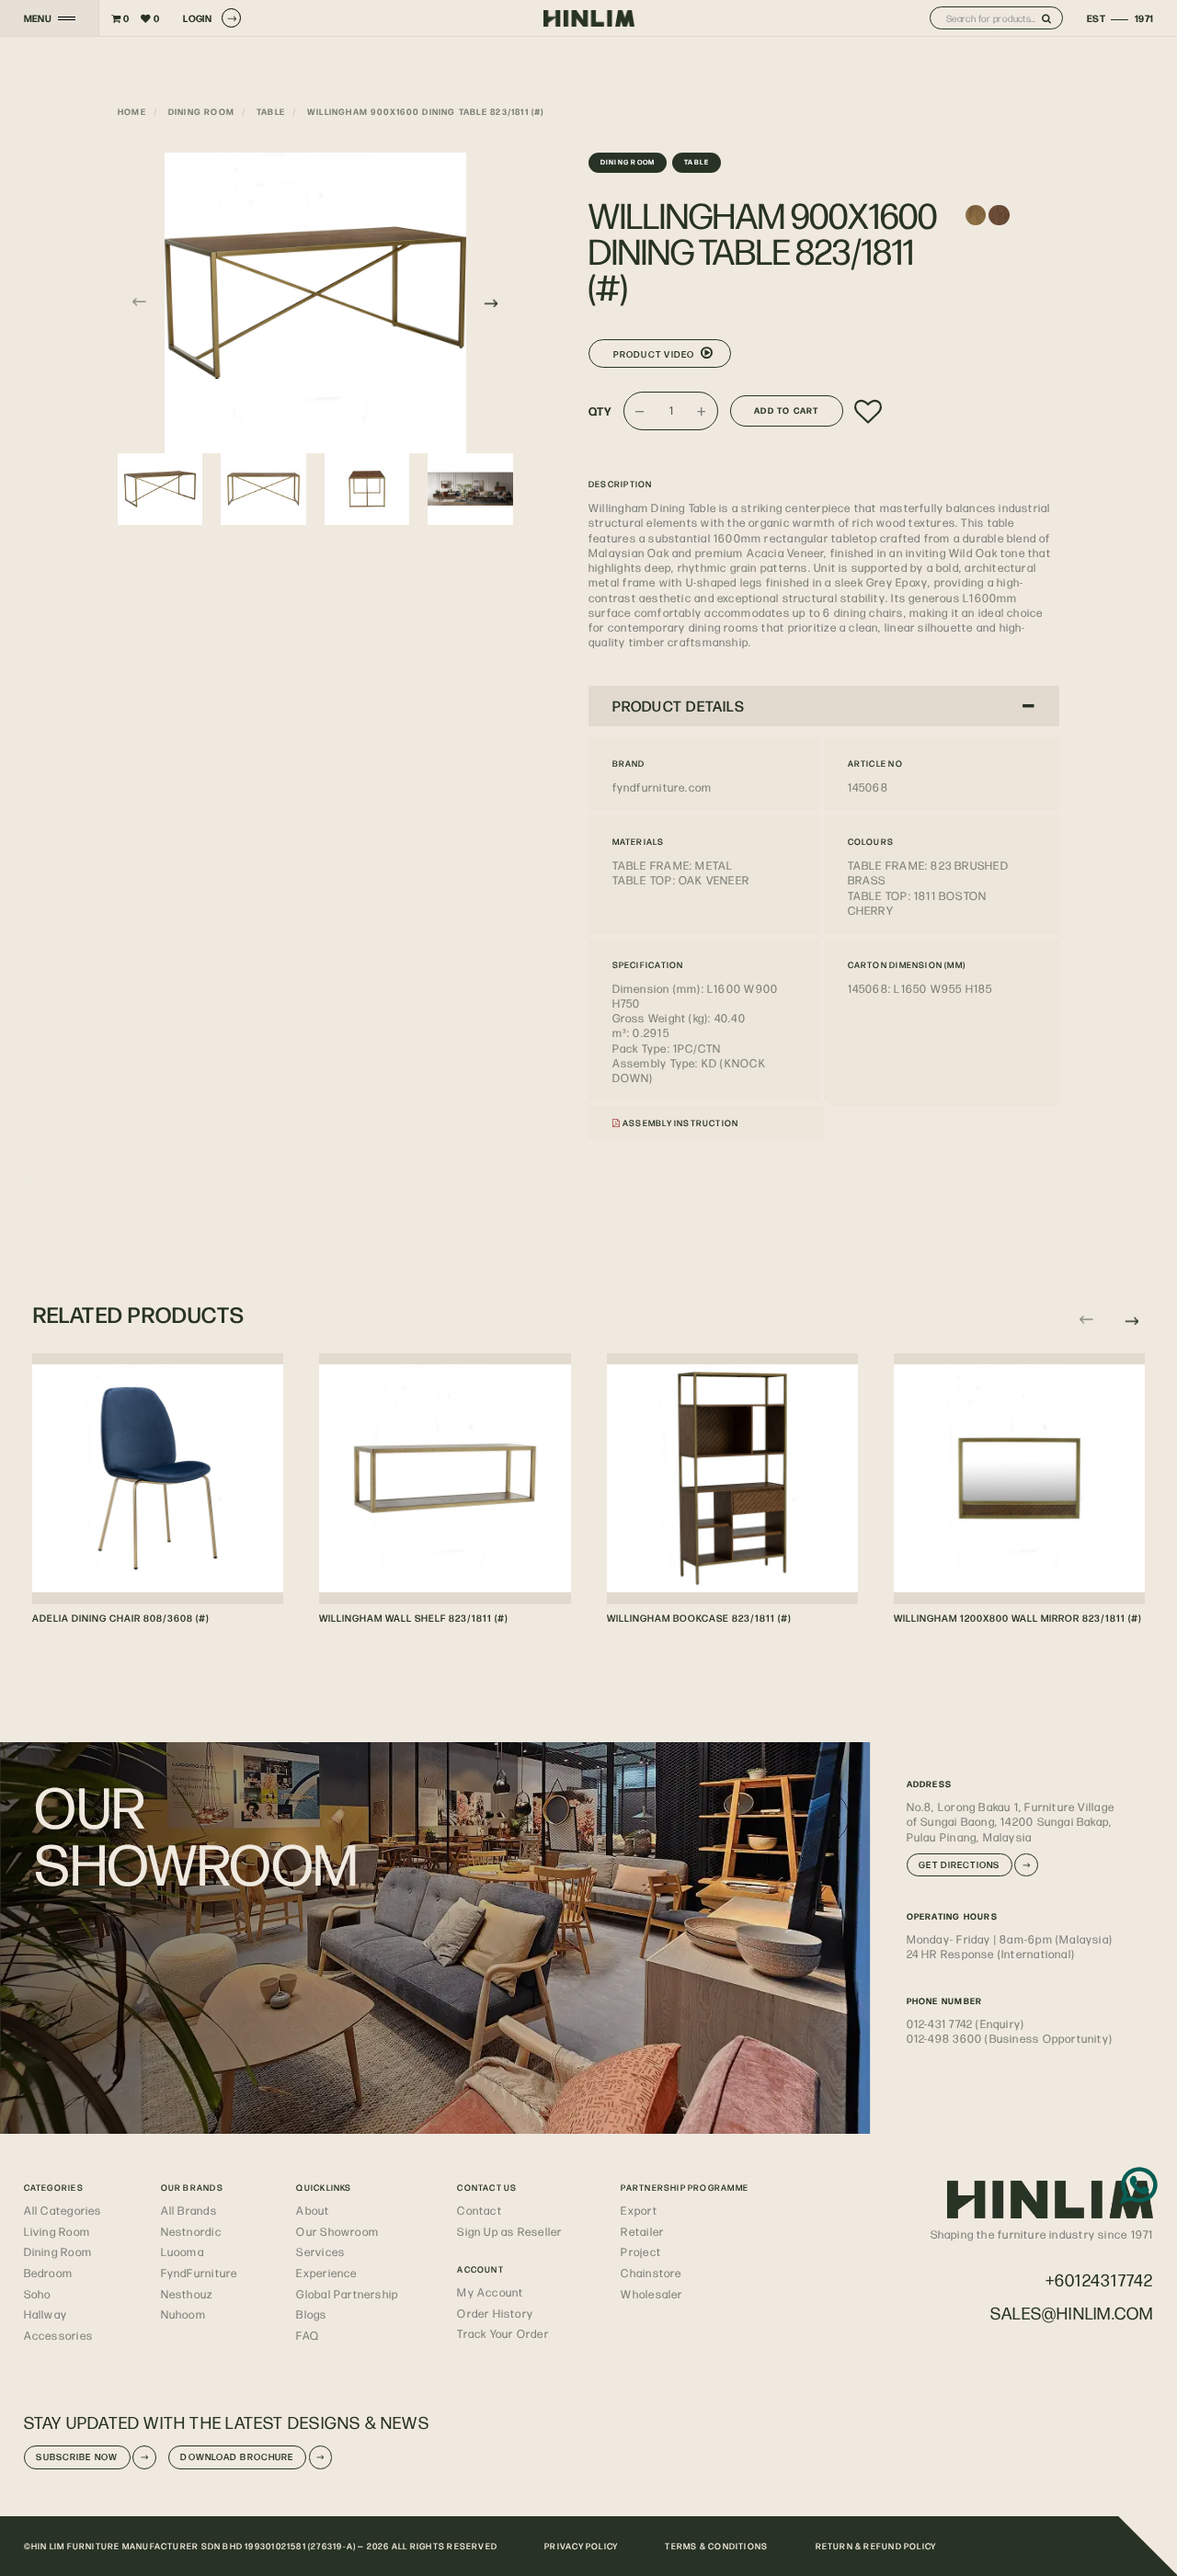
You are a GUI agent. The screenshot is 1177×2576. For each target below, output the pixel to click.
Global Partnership (347, 2294)
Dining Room (201, 111)
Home (132, 111)
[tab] (824, 706)
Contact (480, 2210)
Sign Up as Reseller (509, 2231)
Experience (326, 2273)
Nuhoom (183, 2314)
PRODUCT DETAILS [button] (679, 706)
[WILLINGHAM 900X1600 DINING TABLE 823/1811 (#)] (315, 303)
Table (271, 111)
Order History (495, 2313)
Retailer (642, 2231)
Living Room (57, 2231)
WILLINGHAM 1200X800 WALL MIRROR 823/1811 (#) (1017, 1618)
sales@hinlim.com (1072, 2313)
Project (641, 2251)
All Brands (189, 2210)
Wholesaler (651, 2294)
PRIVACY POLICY (581, 2546)
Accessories (58, 2335)
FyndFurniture (200, 2273)
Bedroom (49, 2273)
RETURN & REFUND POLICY (876, 2546)
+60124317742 (1100, 2280)
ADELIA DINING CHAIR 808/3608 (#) (120, 1618)
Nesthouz (187, 2294)
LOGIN (197, 18)
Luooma (183, 2251)
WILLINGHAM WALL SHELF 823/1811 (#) (413, 1618)
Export (639, 2210)
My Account (490, 2292)
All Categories (63, 2210)
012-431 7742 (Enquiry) (966, 2023)
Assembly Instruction (680, 1123)
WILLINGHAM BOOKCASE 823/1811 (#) (699, 1618)
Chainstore (651, 2273)
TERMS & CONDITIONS (716, 2546)
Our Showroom (337, 2231)
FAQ (308, 2335)
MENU (38, 18)
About (313, 2210)
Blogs (311, 2314)
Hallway (46, 2314)
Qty (600, 411)
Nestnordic (191, 2231)
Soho (38, 2294)
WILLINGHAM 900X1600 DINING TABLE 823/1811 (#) (426, 111)
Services (320, 2251)
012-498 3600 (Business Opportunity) (1010, 2038)
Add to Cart (786, 410)
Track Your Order (503, 2333)
